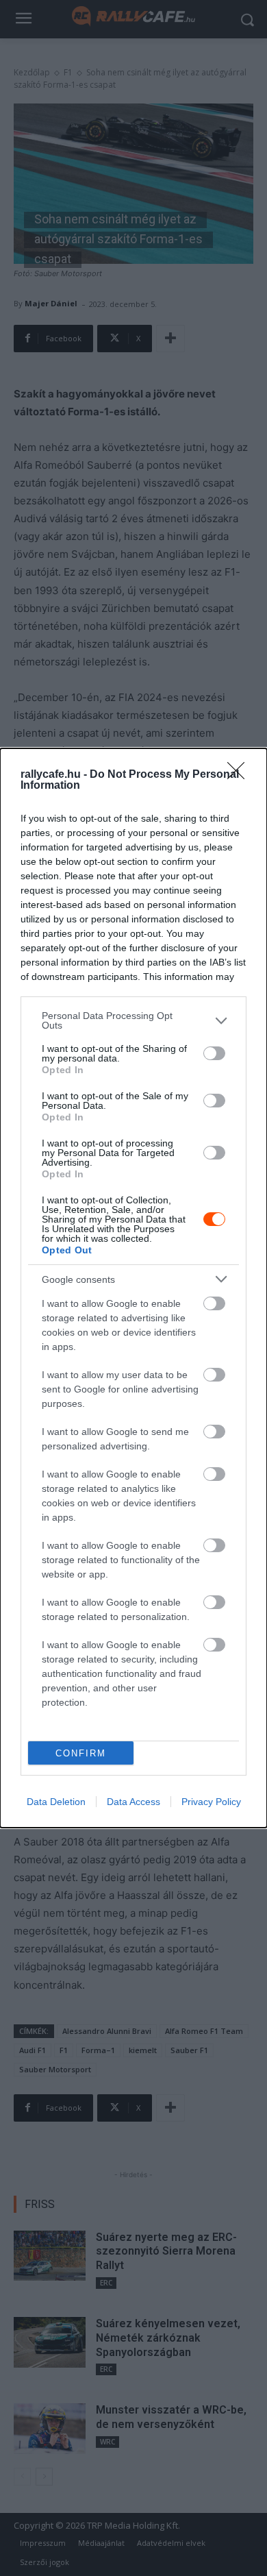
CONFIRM (81, 1753)
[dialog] (133, 1288)
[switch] (214, 1053)
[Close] (240, 775)
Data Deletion (56, 1802)
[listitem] (133, 1020)
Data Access (133, 1802)
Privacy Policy (211, 1802)
